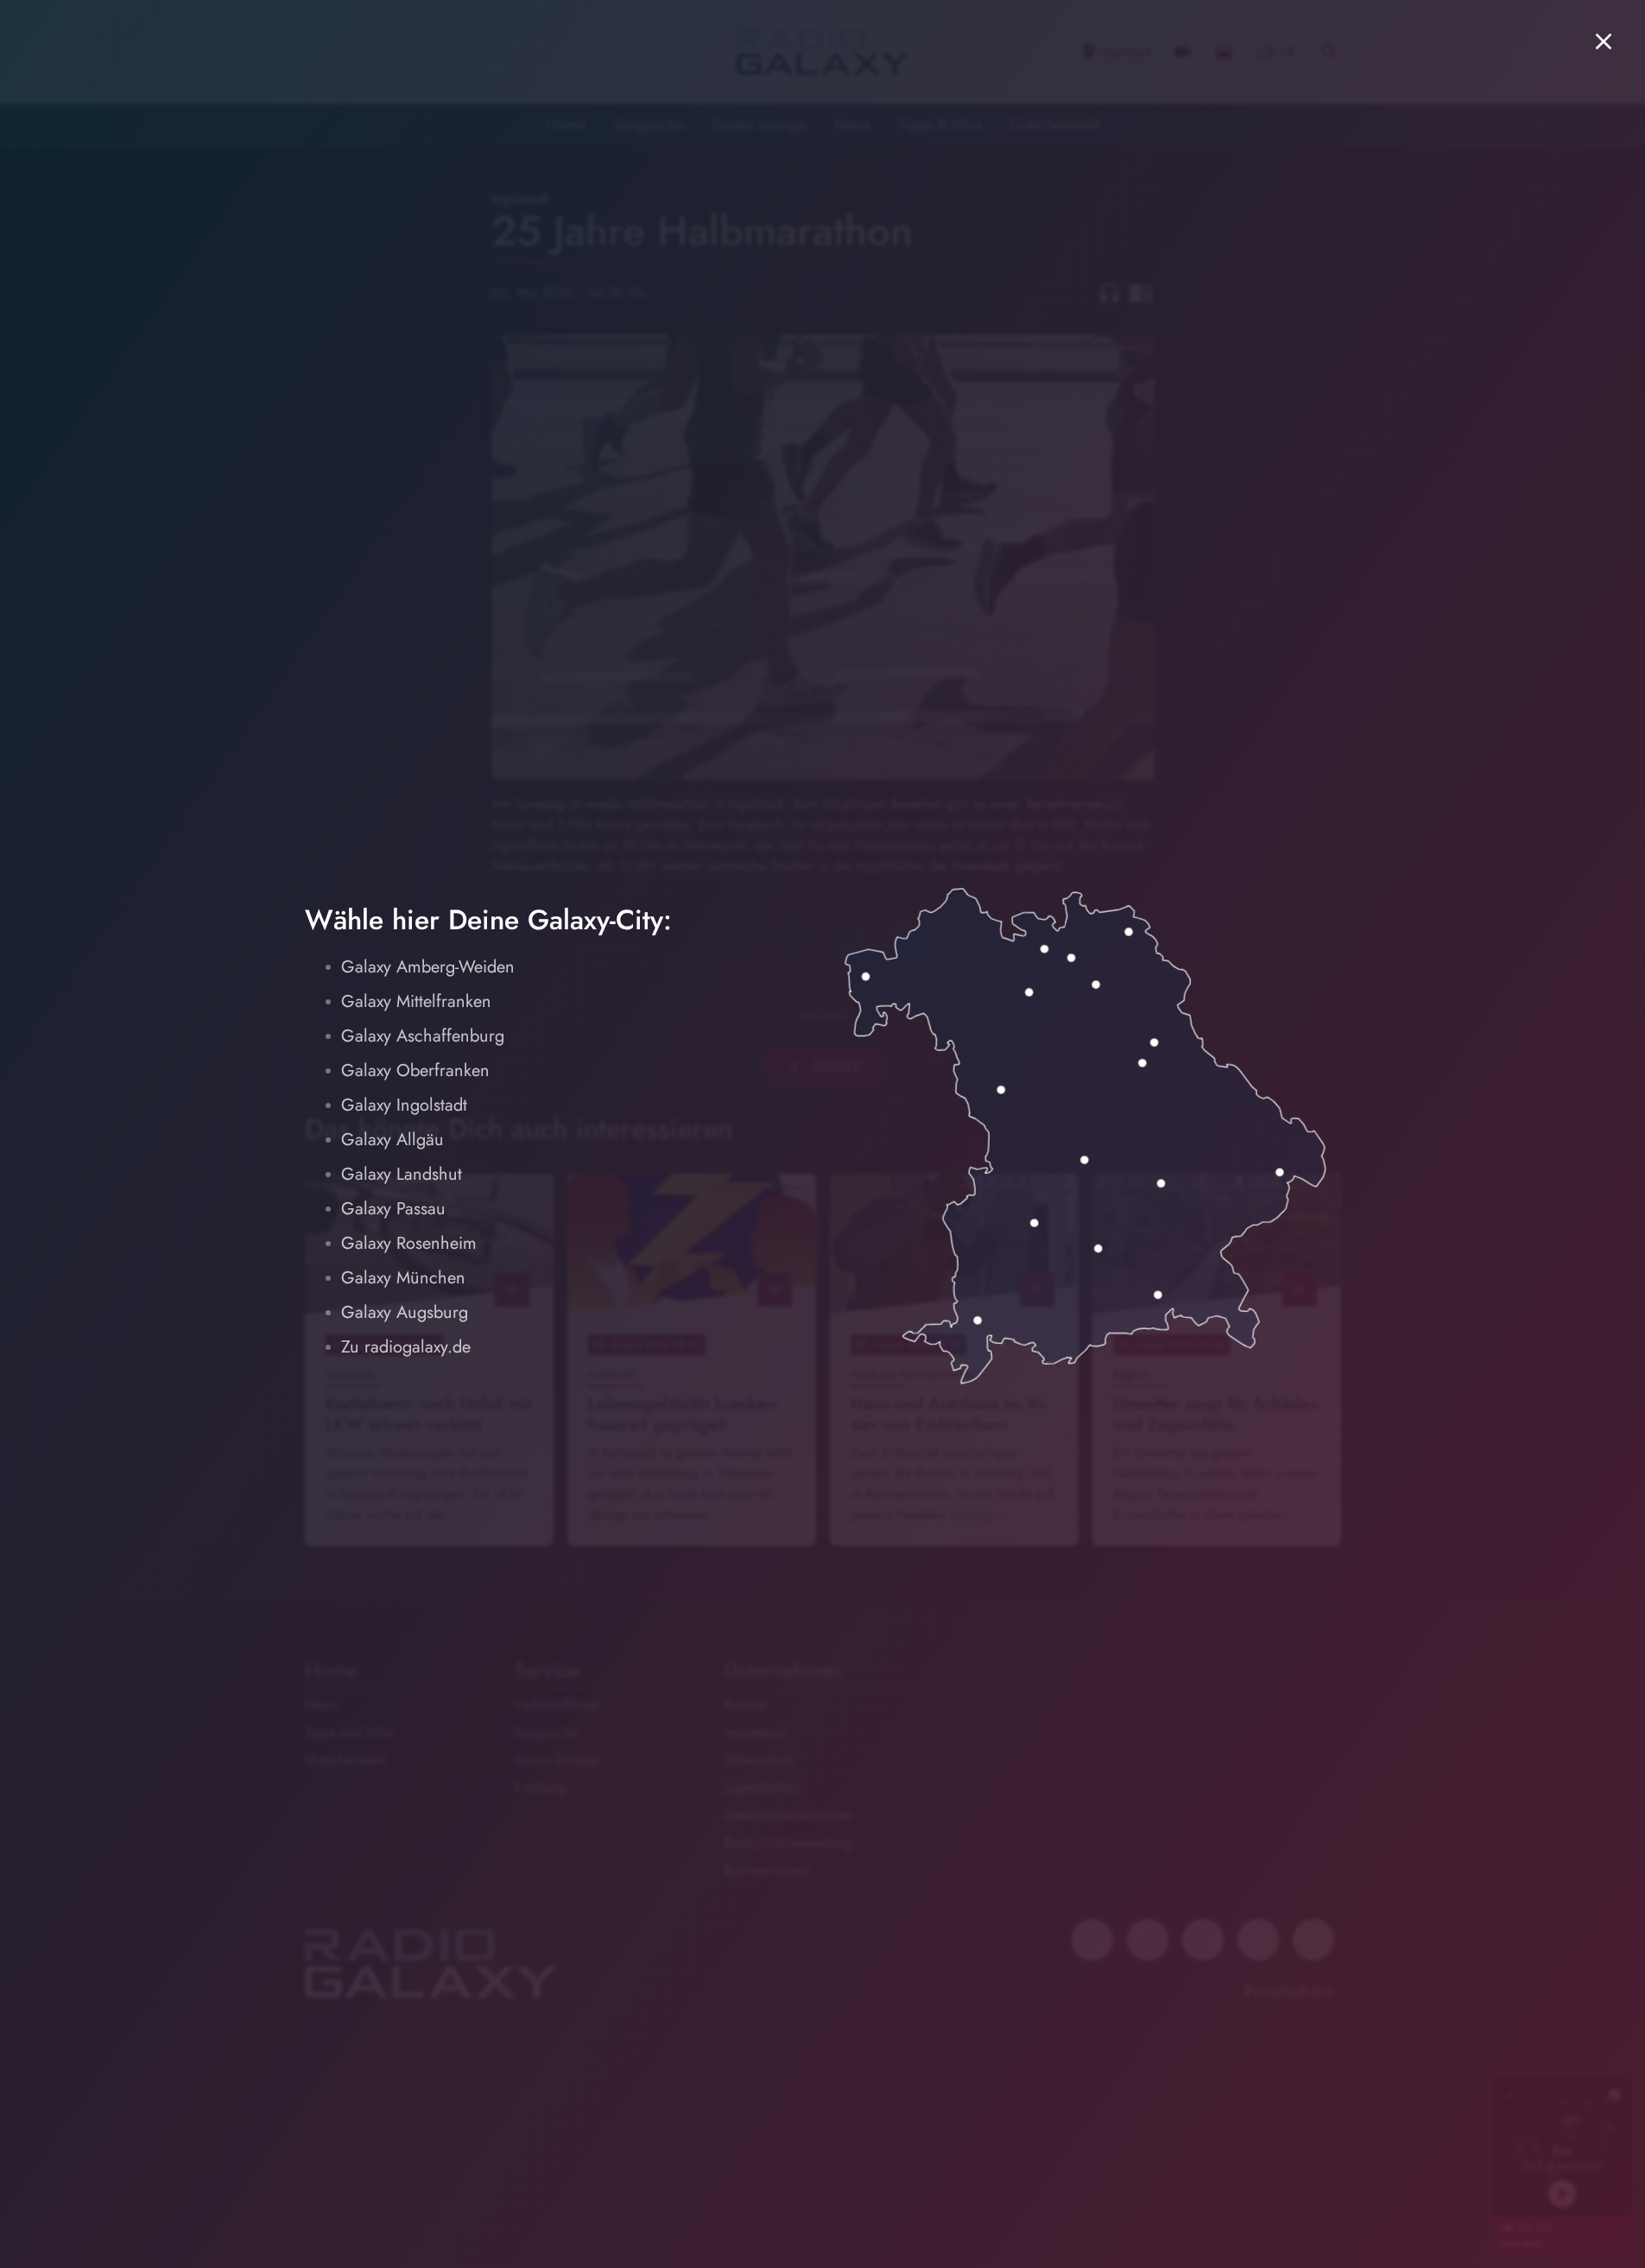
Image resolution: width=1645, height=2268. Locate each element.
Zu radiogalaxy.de (406, 1347)
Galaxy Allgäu (392, 1140)
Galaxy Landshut (402, 1174)
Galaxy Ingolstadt (404, 1105)
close (1604, 41)
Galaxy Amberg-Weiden (428, 967)
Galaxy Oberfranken (415, 1071)
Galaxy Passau (393, 1209)
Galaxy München (403, 1278)
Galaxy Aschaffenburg (423, 1036)
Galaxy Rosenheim (409, 1243)
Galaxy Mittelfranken (416, 1001)
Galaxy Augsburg (405, 1312)
